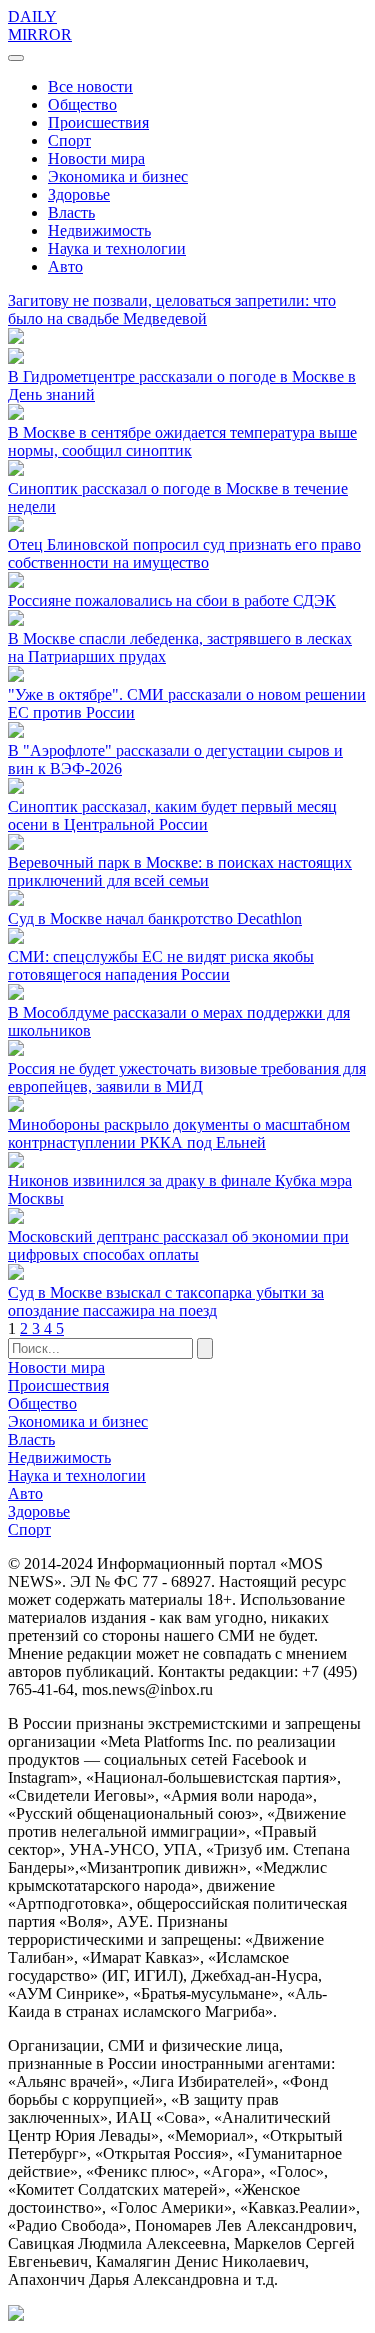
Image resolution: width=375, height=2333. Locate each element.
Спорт (69, 140)
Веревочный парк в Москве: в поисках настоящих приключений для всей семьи (180, 871)
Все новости (90, 86)
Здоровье (79, 194)
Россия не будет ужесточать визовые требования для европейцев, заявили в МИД (187, 1077)
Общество (82, 104)
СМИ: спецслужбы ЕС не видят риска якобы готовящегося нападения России (161, 965)
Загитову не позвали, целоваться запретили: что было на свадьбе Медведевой (172, 309)
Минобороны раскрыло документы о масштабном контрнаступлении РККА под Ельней (179, 1133)
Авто (65, 266)
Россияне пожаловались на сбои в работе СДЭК (172, 600)
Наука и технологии (117, 248)
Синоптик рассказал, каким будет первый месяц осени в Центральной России (172, 815)
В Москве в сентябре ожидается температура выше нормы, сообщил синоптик (182, 441)
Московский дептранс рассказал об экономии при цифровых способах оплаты (178, 1245)
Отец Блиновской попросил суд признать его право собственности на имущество (184, 553)
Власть (71, 212)
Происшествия (98, 122)
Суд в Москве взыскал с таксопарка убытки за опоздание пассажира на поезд (166, 1301)
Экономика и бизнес (118, 176)
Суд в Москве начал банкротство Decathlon (155, 918)
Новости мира (96, 158)
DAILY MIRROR (40, 25)
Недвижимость (99, 230)
